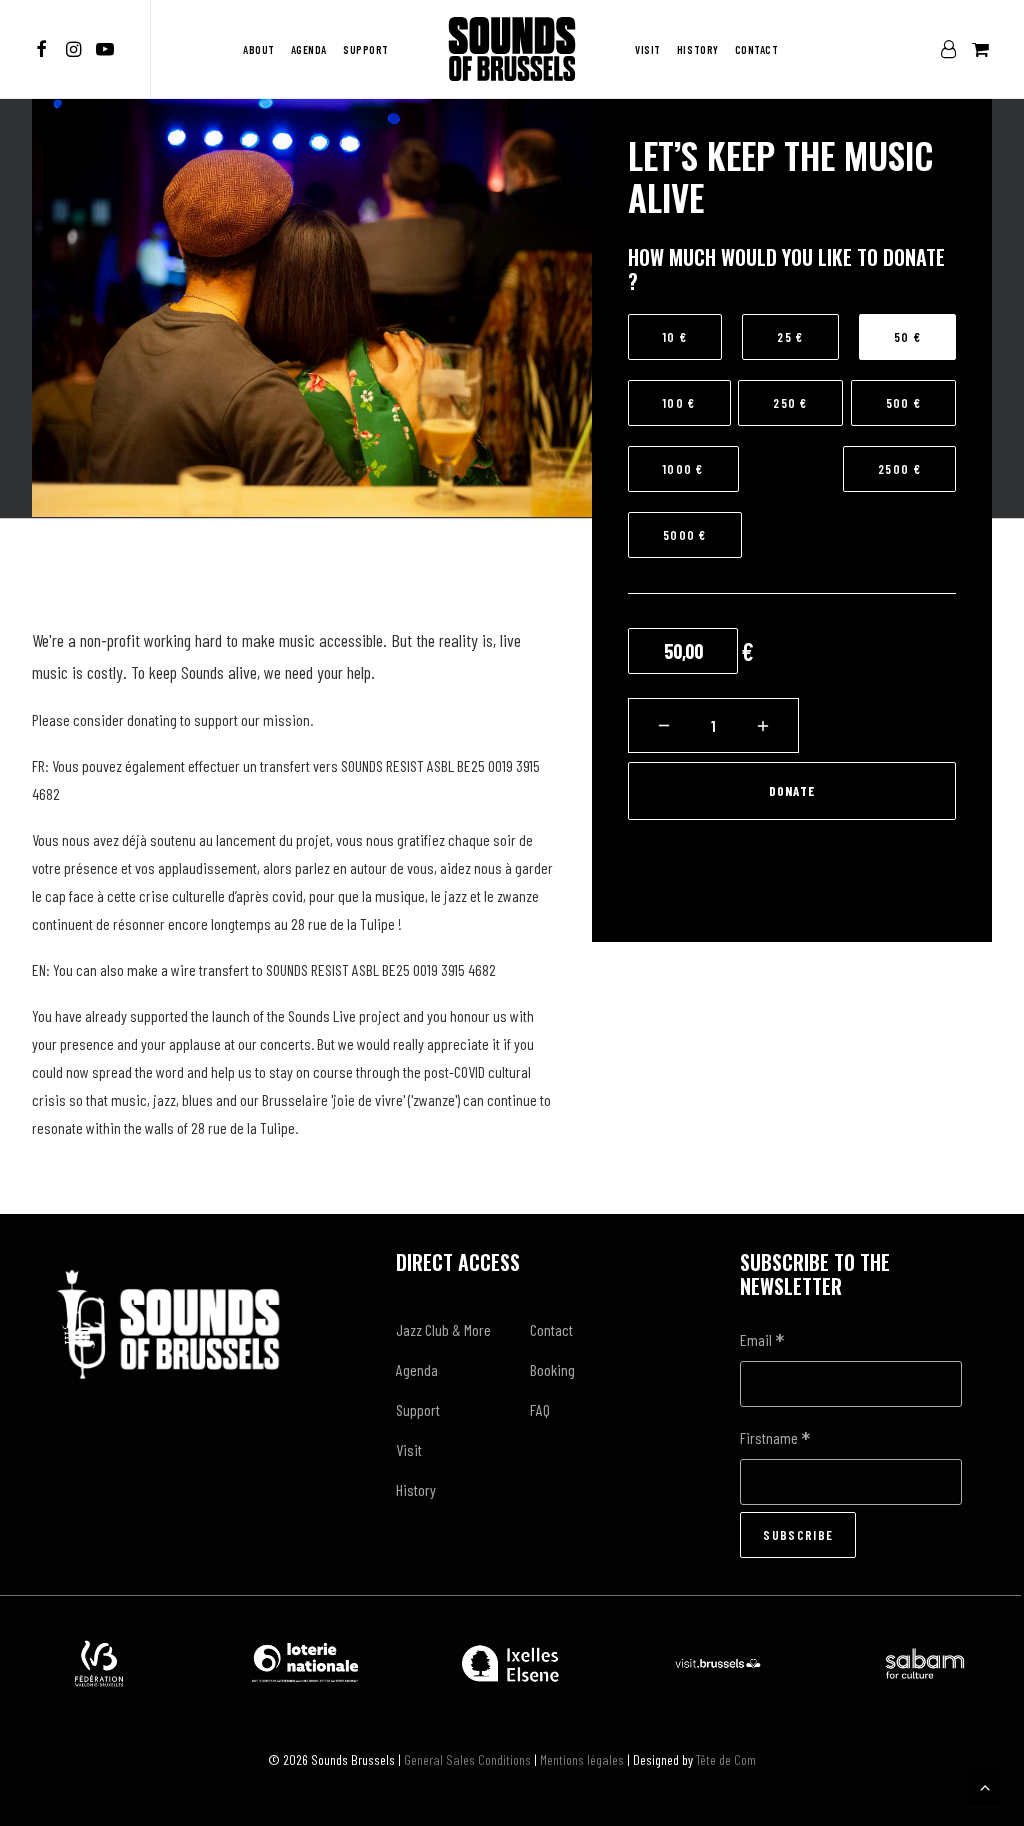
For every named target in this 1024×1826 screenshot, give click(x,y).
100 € (679, 403)
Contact (757, 49)
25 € (790, 337)
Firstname (775, 1439)
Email (762, 1341)
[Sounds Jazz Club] (512, 49)
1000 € (683, 469)
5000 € (685, 535)
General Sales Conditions (467, 1759)
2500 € (899, 469)
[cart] (978, 49)
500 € (904, 403)
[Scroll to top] (985, 1784)
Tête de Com (726, 1759)
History (698, 49)
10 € (675, 337)
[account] (952, 49)
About (259, 49)
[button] (44, 49)
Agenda (309, 49)
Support (366, 49)
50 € (907, 337)
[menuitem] (44, 49)
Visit (648, 49)
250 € (790, 403)
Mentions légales (582, 1759)
